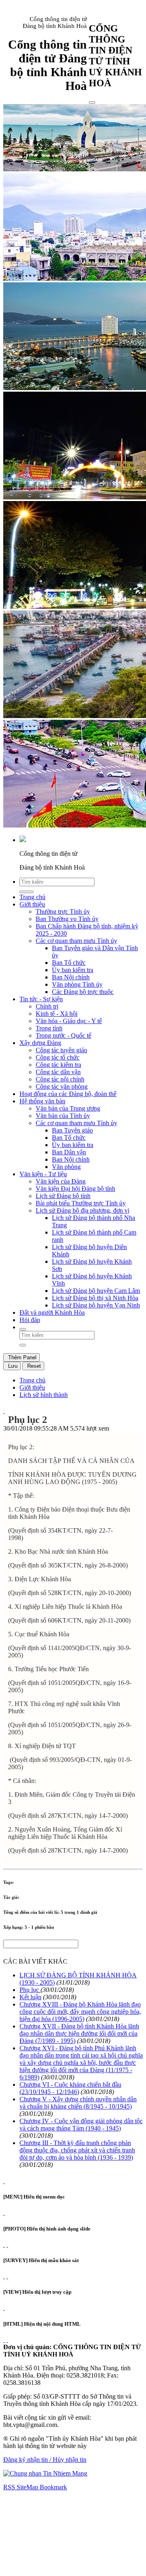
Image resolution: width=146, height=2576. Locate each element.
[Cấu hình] (7, 2244)
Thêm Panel (21, 1357)
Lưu (12, 1366)
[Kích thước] (4, 1411)
